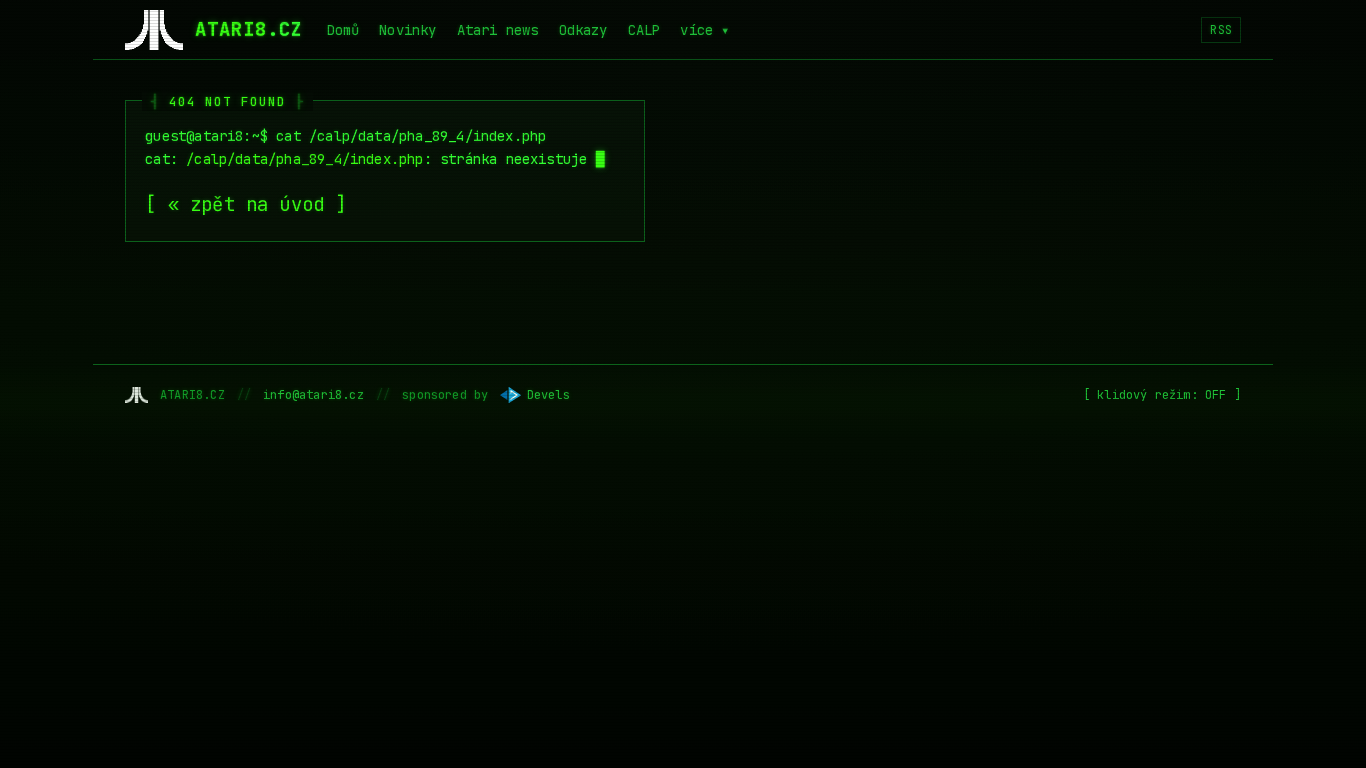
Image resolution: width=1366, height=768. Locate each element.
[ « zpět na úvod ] (245, 204)
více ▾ (704, 30)
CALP (644, 30)
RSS (1221, 30)
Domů (343, 30)
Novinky (407, 30)
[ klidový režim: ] (1162, 395)
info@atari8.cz (313, 395)
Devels (548, 395)
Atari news (498, 30)
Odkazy (583, 30)
